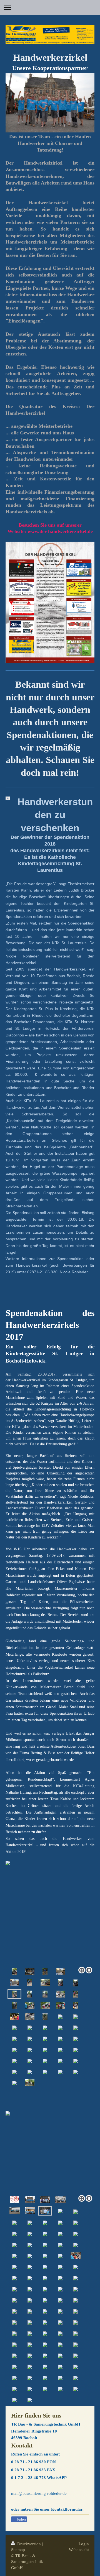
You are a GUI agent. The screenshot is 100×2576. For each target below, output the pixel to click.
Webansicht (79, 2550)
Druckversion (29, 2544)
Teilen (21, 2519)
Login (84, 2544)
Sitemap (18, 2550)
